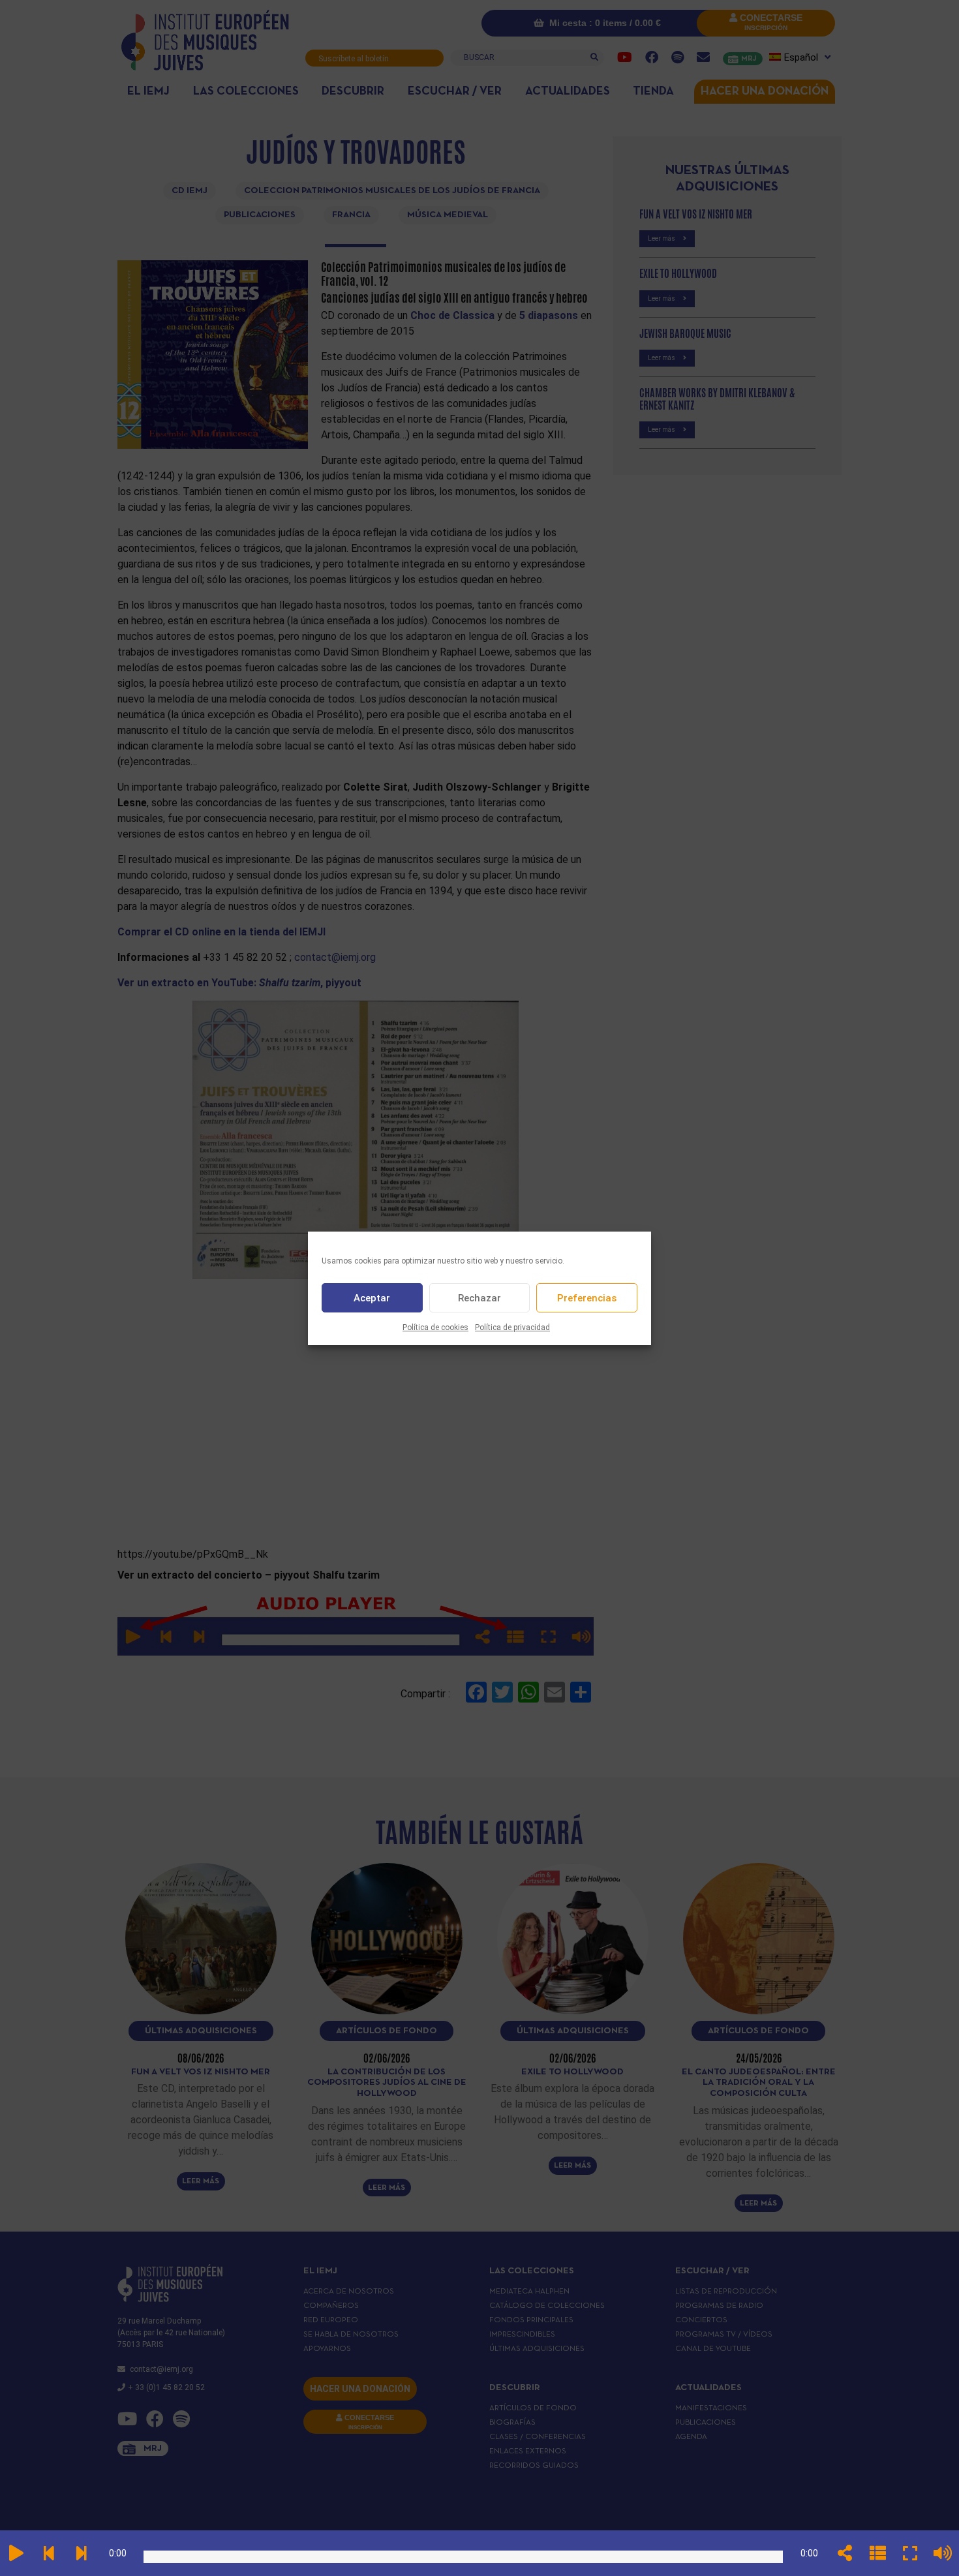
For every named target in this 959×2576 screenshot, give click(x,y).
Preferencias (587, 1297)
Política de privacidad (512, 1327)
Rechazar (479, 1297)
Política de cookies (435, 1327)
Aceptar (372, 1297)
